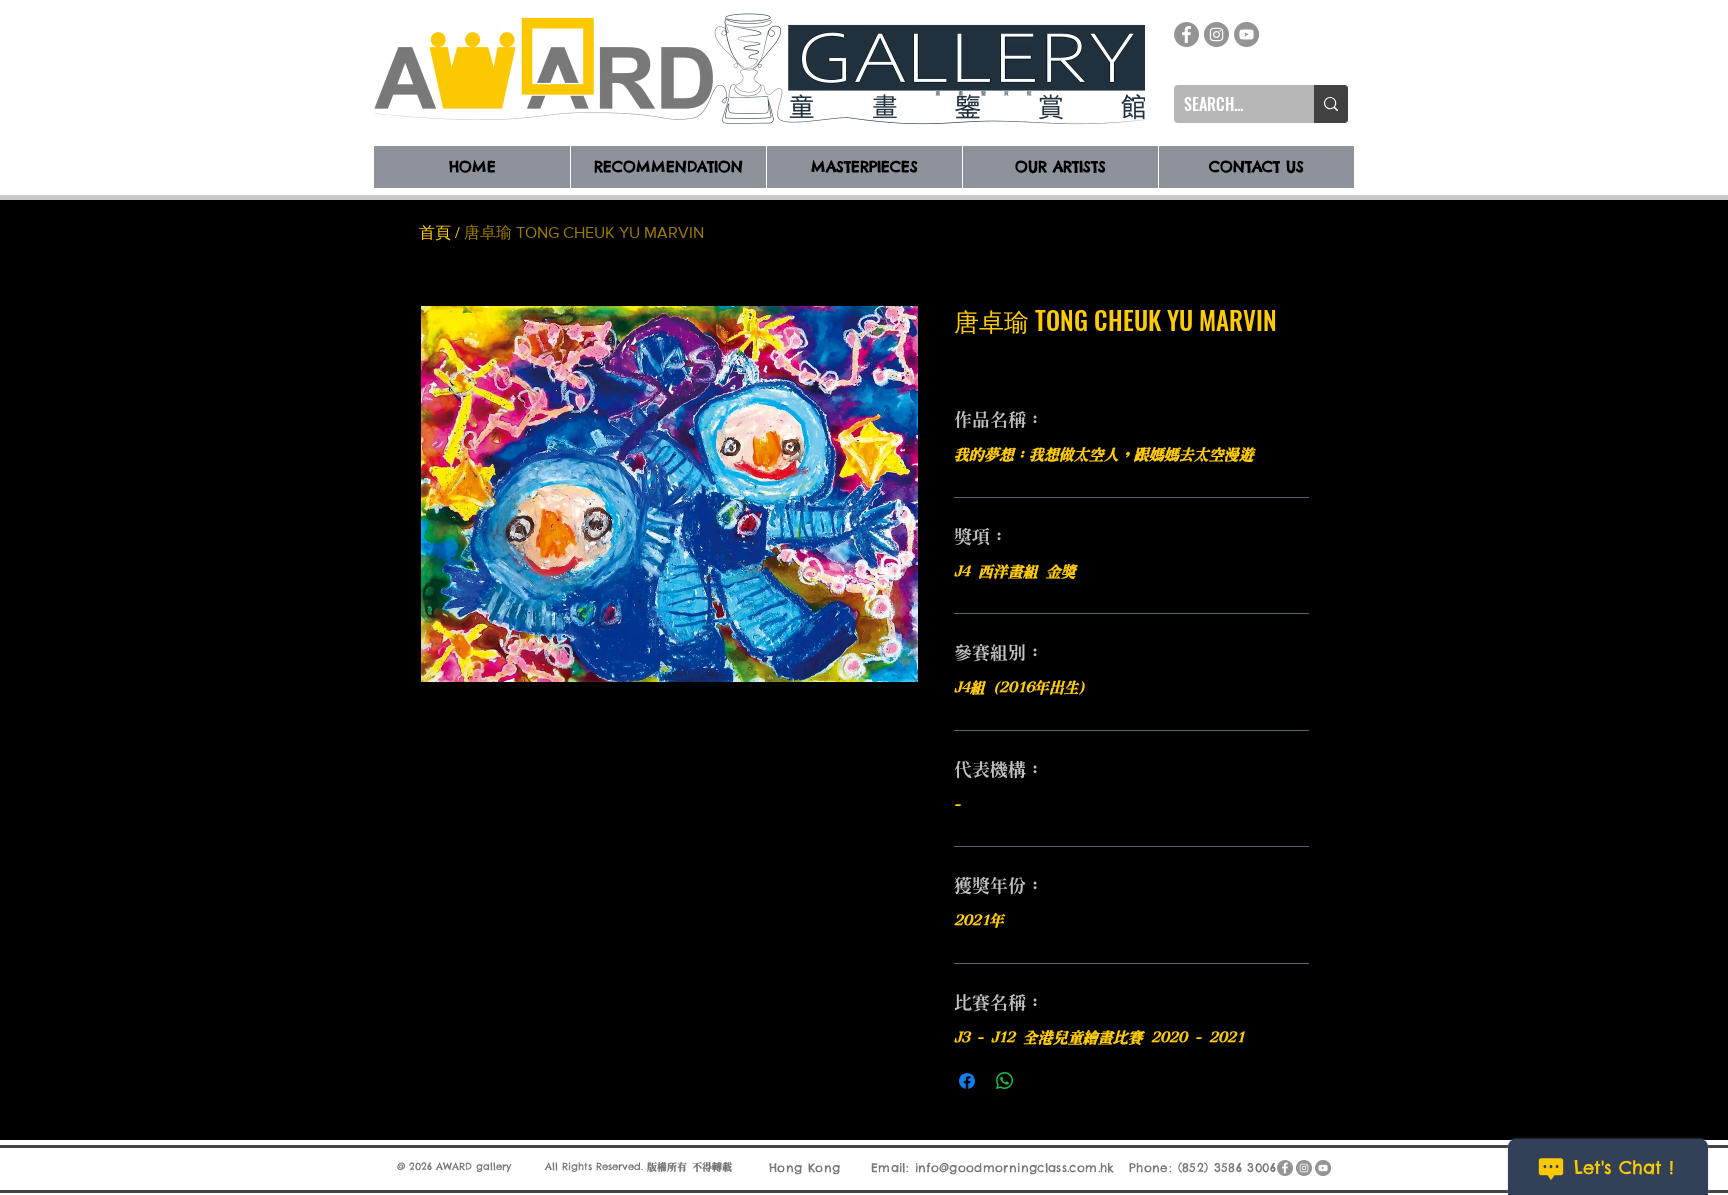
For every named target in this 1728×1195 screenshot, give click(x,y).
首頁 (435, 232)
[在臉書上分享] (967, 1081)
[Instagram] (1216, 34)
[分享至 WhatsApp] (1005, 1081)
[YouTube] (1246, 34)
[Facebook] (1186, 34)
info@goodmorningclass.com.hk (1015, 1167)
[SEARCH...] (1331, 104)
